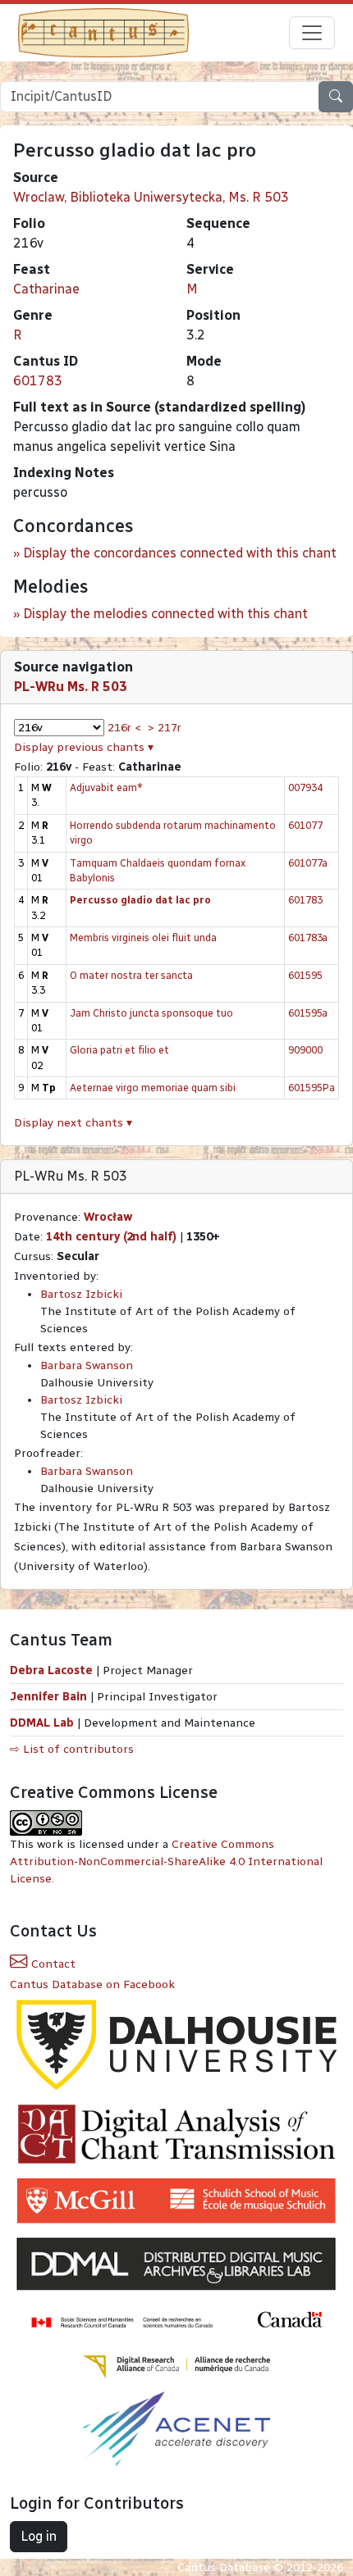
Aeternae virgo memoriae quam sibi (153, 1088)
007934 (305, 787)
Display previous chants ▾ (84, 747)
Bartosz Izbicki (81, 1294)
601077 (305, 825)
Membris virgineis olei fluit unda (143, 938)
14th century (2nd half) (111, 1237)
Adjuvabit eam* (106, 787)
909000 (305, 1050)
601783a (308, 938)
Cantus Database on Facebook (92, 1984)
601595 (305, 975)
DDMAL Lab (42, 1723)
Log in (39, 2536)
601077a (308, 863)
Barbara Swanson (87, 1365)
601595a (308, 1013)
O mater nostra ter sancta (131, 975)
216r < (124, 728)
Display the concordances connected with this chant (180, 553)
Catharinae (46, 289)
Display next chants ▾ (73, 1123)
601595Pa (312, 1088)
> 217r (165, 728)
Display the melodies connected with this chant (165, 614)
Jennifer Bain (50, 1697)
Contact (52, 1964)
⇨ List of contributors (72, 1749)
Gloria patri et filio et (119, 1050)
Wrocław (108, 1217)
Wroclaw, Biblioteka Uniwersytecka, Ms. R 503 (151, 197)
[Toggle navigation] (312, 33)
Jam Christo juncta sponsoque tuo (151, 1013)
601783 (38, 381)
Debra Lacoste (51, 1670)
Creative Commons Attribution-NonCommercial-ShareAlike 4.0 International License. (166, 1861)
